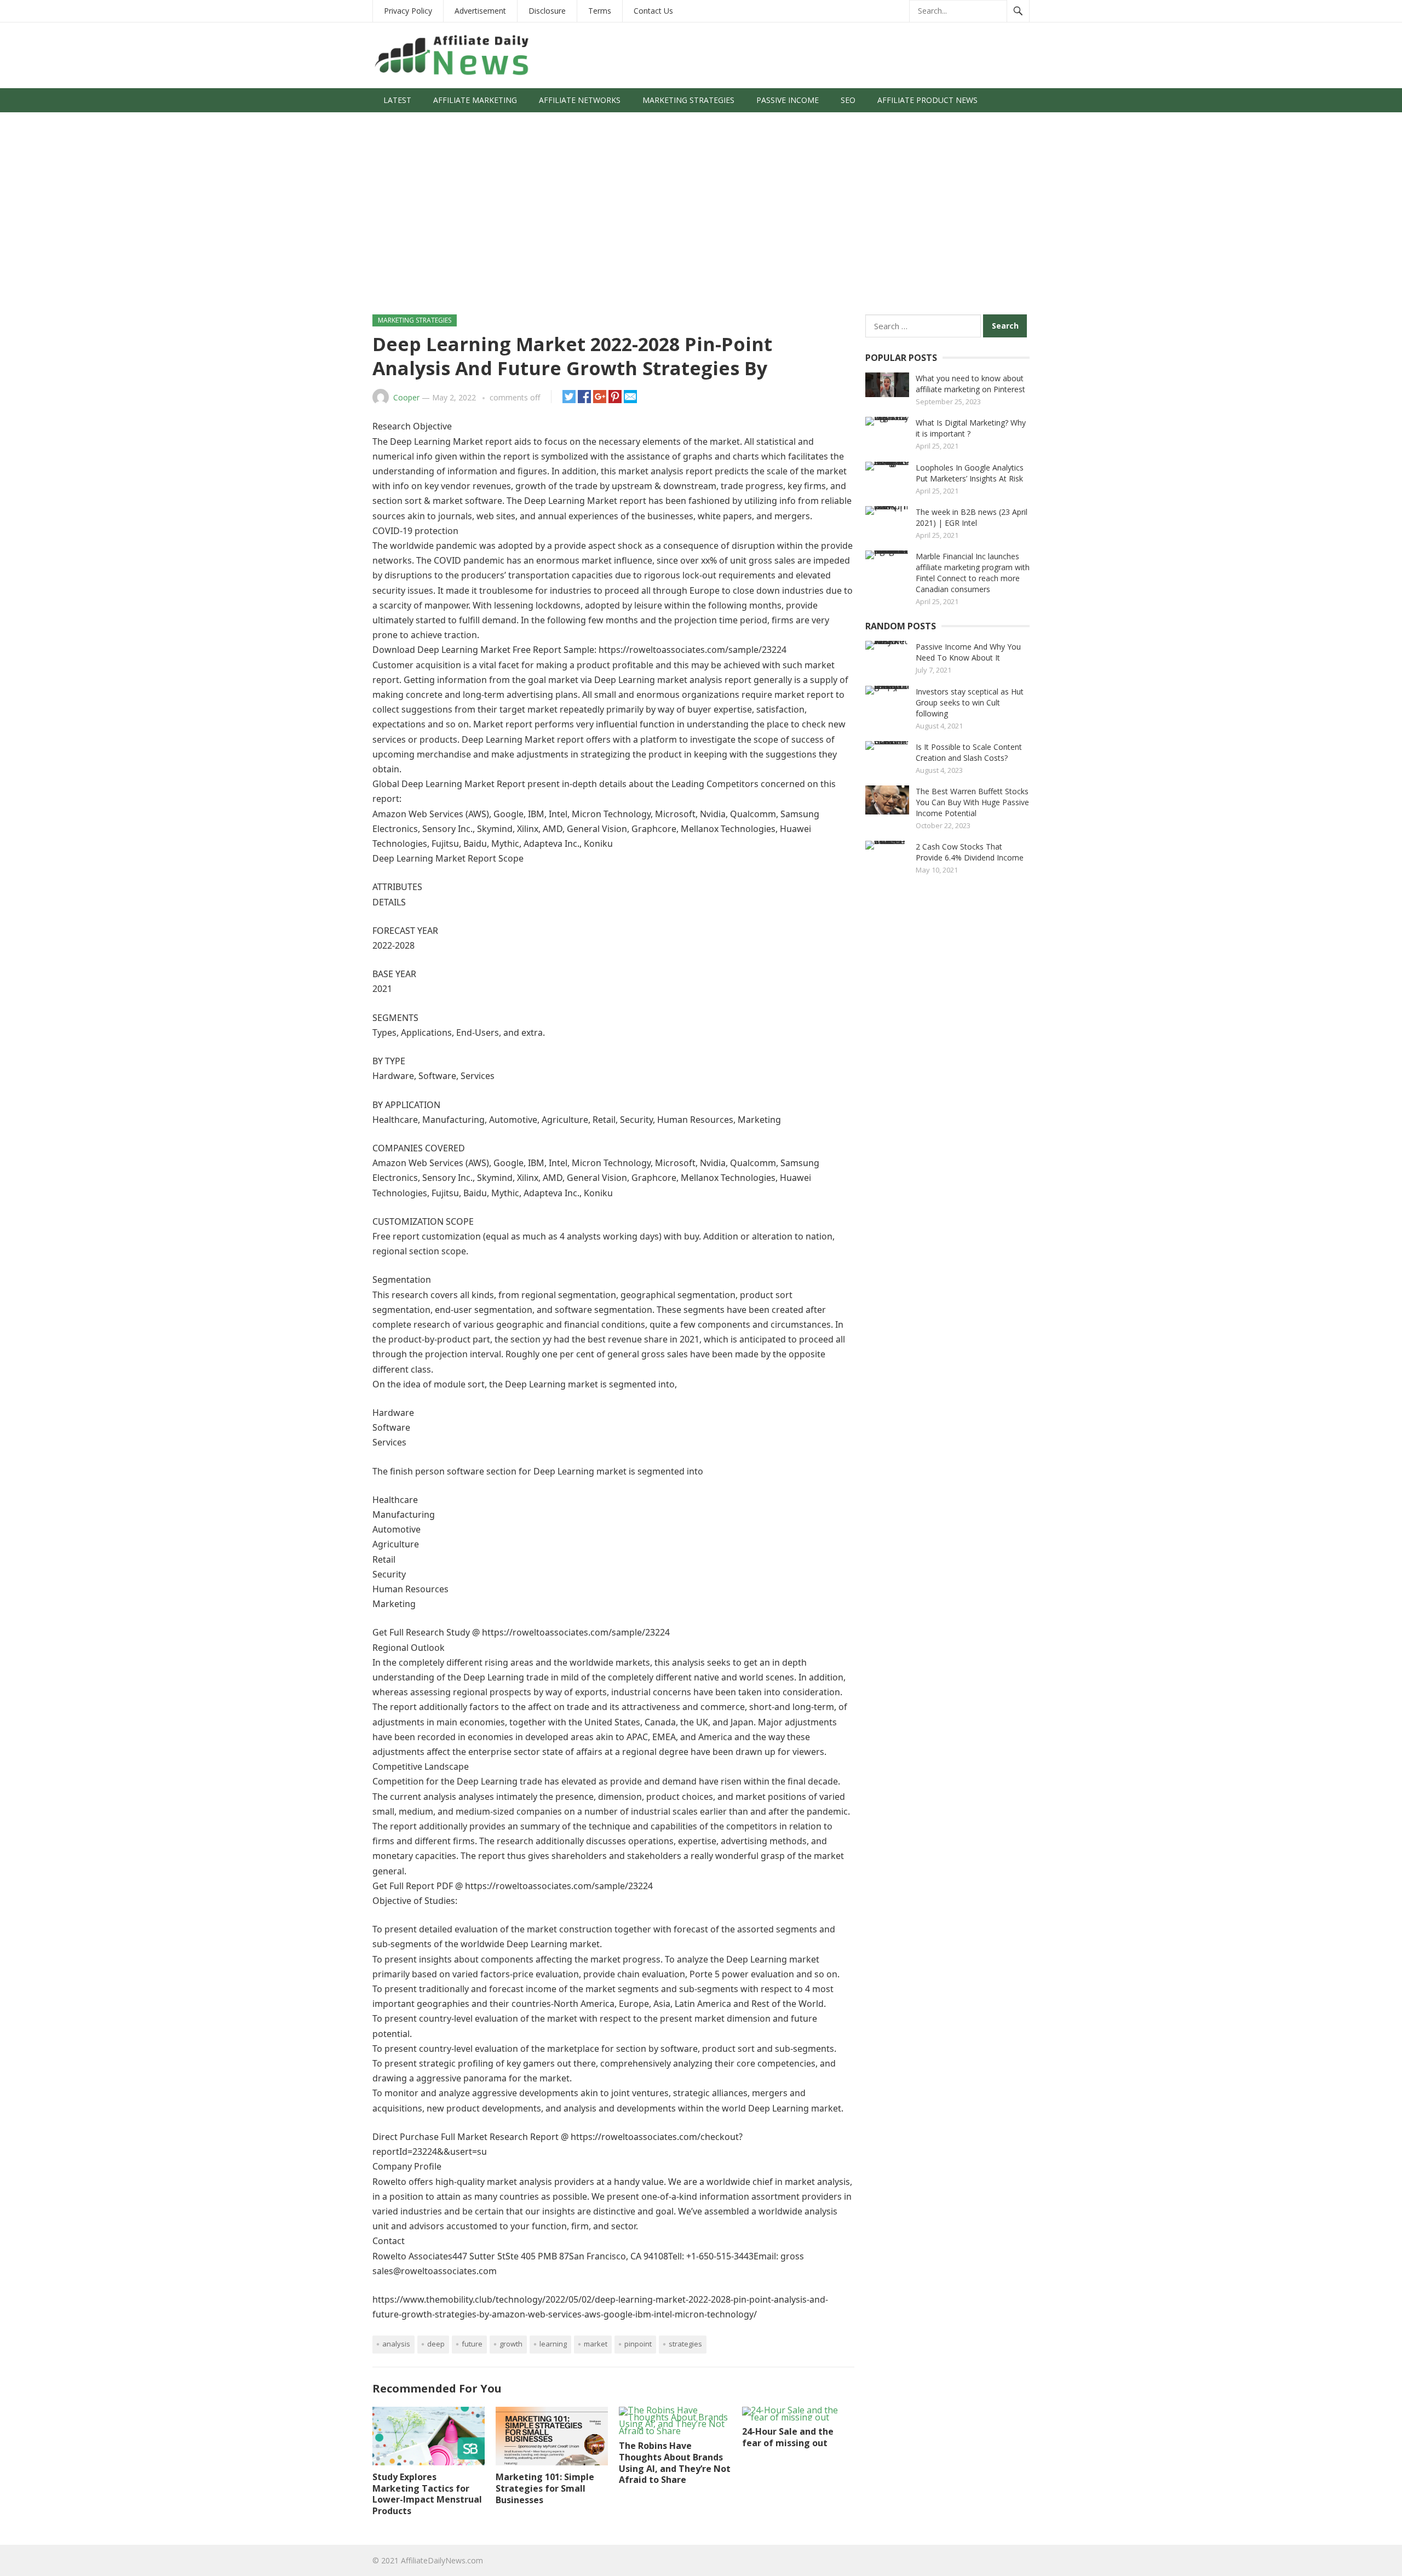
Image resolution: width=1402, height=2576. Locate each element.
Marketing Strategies (688, 100)
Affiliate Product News (927, 100)
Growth (511, 2344)
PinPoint (638, 2344)
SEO (848, 100)
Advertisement (480, 11)
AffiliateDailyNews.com (442, 2560)
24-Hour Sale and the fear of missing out (788, 2437)
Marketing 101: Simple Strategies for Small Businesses (545, 2488)
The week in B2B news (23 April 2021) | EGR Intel (972, 517)
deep (436, 2344)
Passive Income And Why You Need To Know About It (968, 652)
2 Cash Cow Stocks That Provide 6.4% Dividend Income (970, 852)
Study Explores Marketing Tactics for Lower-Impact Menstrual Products (427, 2494)
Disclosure (547, 11)
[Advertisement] (701, 219)
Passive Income (788, 100)
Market (596, 2344)
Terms (600, 11)
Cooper (406, 397)
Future (472, 2344)
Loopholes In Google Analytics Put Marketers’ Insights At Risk (970, 473)
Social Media (410, 124)
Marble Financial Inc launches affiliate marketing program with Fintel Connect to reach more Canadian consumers (973, 573)
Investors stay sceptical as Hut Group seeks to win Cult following (970, 702)
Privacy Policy (408, 11)
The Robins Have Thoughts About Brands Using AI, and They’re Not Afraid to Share (675, 2463)
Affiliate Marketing (475, 100)
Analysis (396, 2344)
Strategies (685, 2344)
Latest (397, 100)
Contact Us (653, 11)
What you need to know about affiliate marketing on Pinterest (970, 384)
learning (553, 2344)
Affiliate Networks (580, 100)
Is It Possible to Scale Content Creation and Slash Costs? (969, 752)
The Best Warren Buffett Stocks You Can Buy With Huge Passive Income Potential (972, 802)
